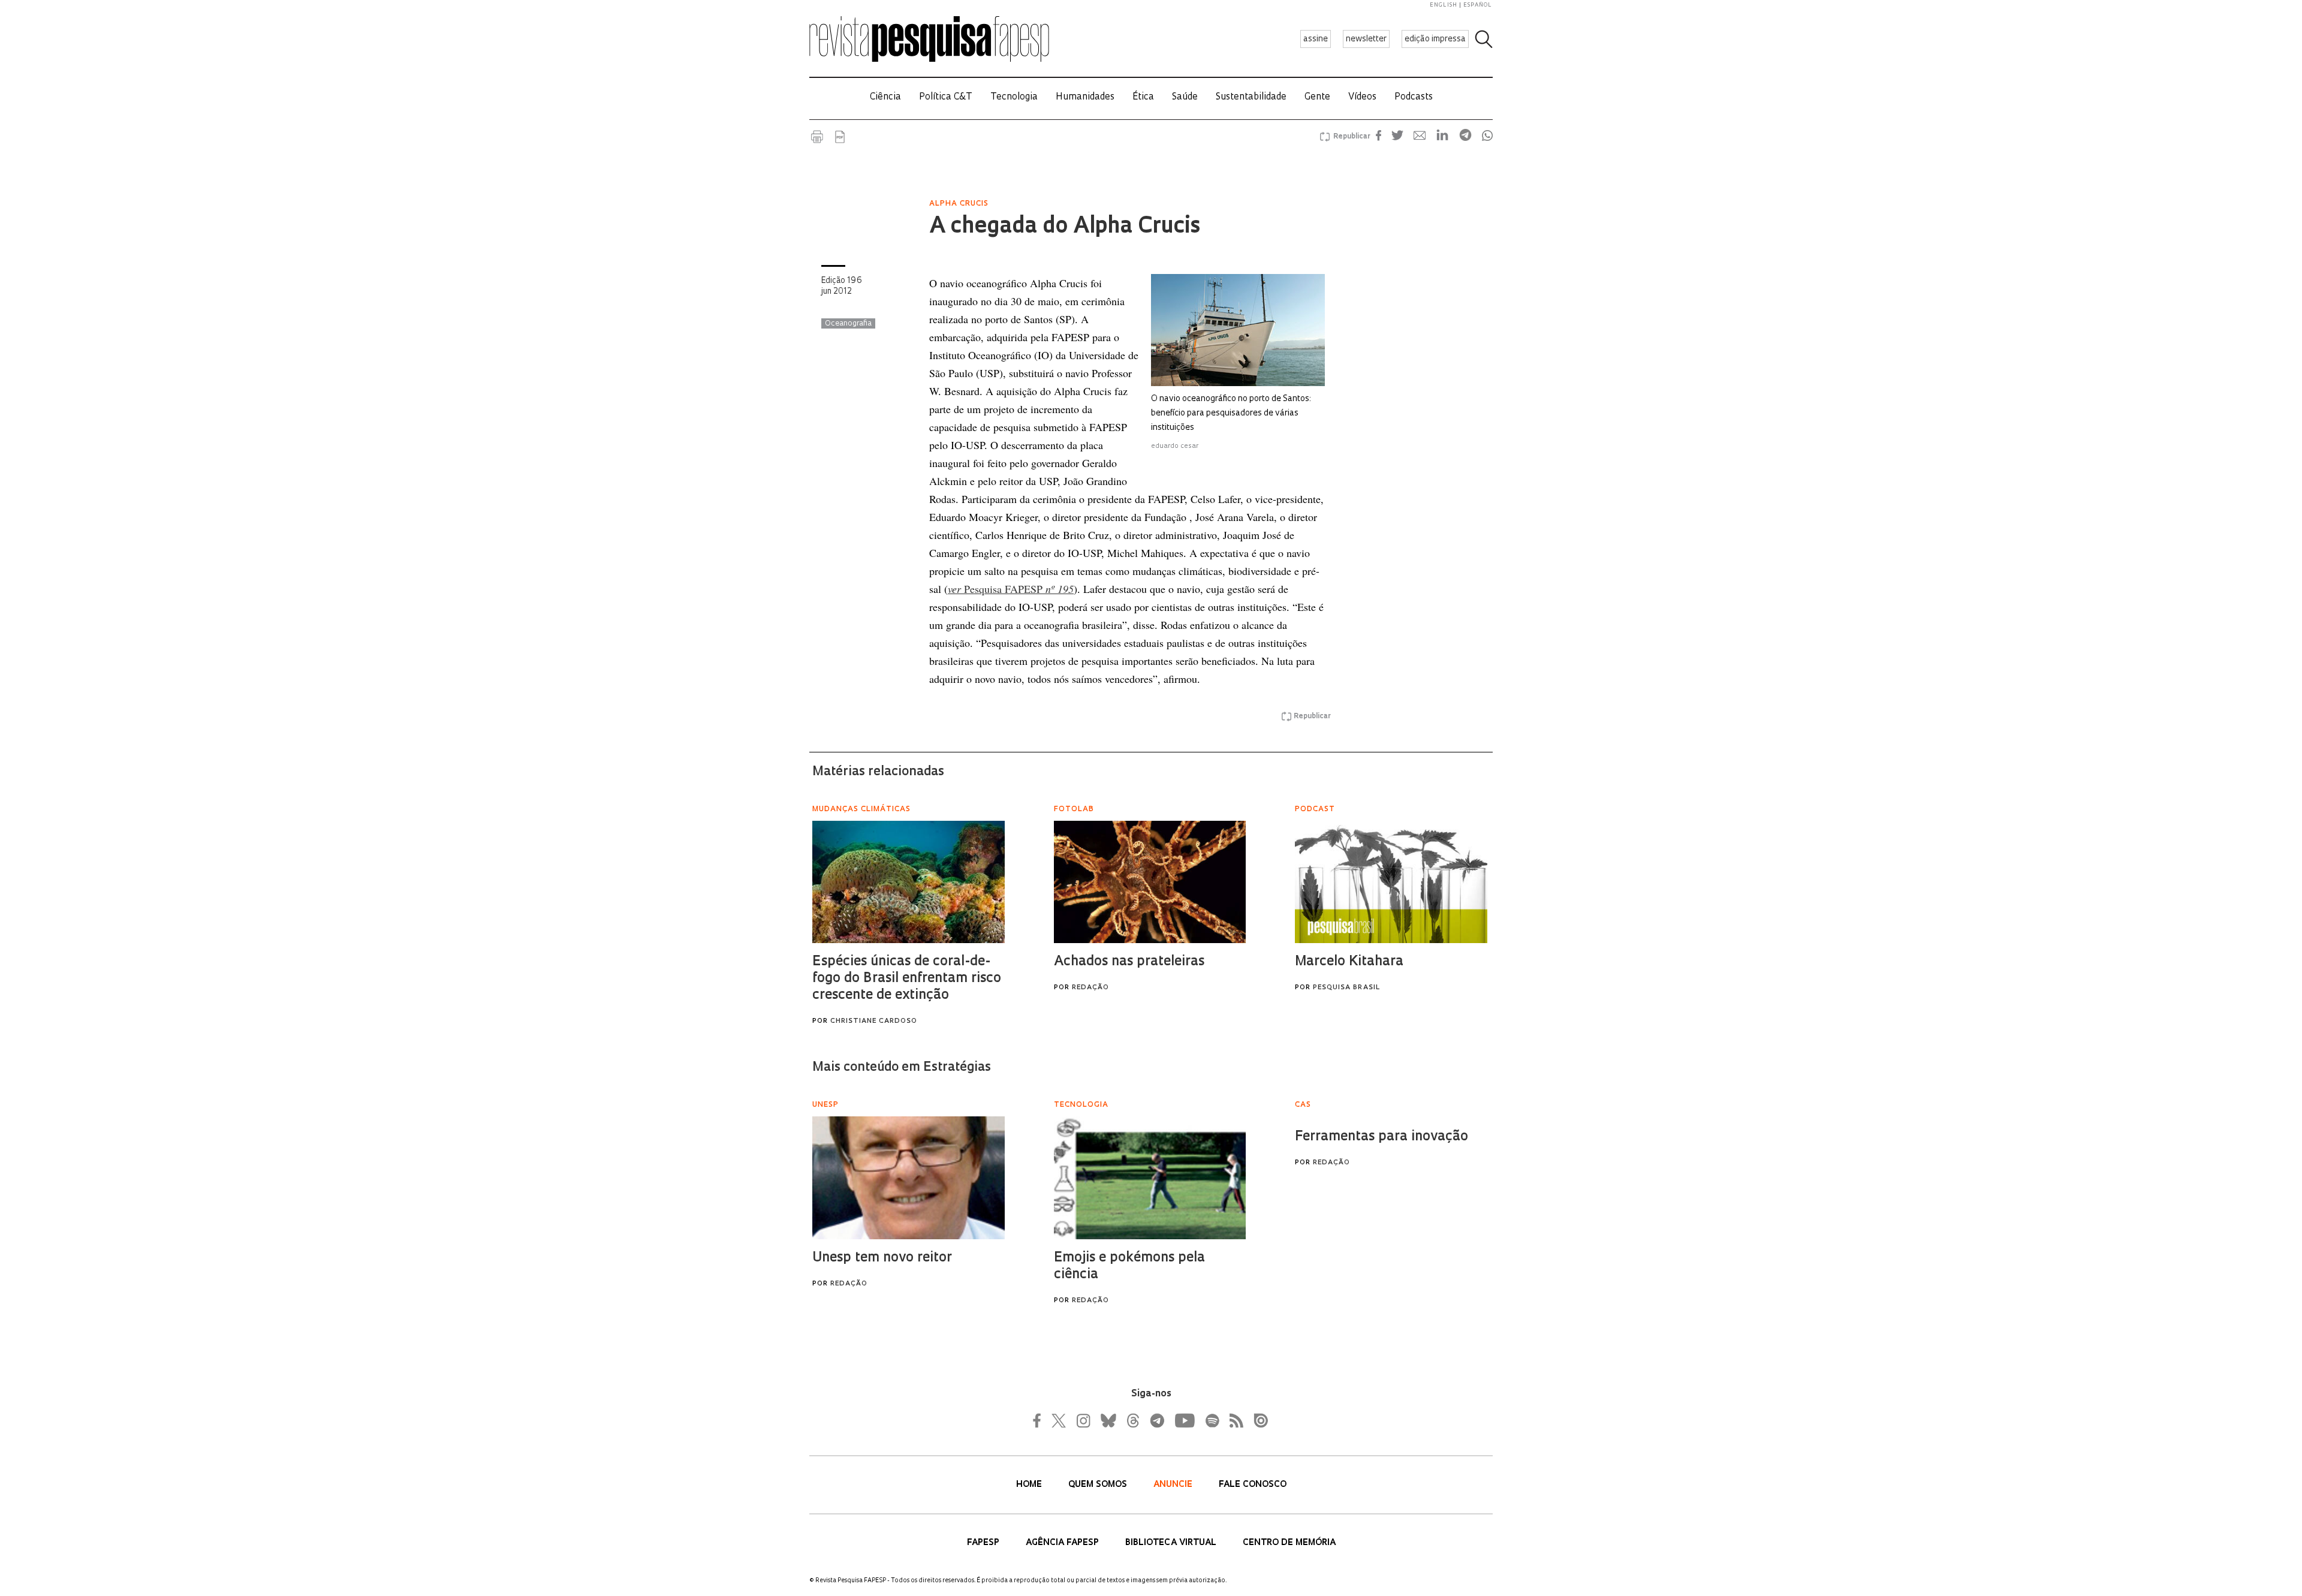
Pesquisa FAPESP (1011, 589)
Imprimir (817, 137)
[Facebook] (1040, 1420)
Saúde (1185, 97)
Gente (1317, 97)
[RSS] (1233, 1420)
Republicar (1350, 137)
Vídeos (1362, 97)
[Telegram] (1156, 1420)
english (1444, 5)
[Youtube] (1184, 1420)
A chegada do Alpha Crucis (1065, 227)
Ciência (885, 97)
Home (1030, 1485)
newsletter (1366, 39)
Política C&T (946, 97)
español (1478, 5)
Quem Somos (1099, 1485)
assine (1316, 39)
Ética (1143, 97)
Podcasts (1414, 97)
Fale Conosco (1253, 1485)
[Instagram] (1082, 1420)
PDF (840, 137)
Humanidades (1085, 97)
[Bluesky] (1107, 1420)
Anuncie (1174, 1485)
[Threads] (1132, 1420)
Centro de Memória (1289, 1543)
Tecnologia (1014, 97)
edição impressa (1435, 39)
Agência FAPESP (1063, 1543)
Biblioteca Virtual (1172, 1543)
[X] (1059, 1420)
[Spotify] (1212, 1420)
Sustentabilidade (1251, 97)
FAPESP (984, 1543)
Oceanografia (848, 324)
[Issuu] (1257, 1420)
